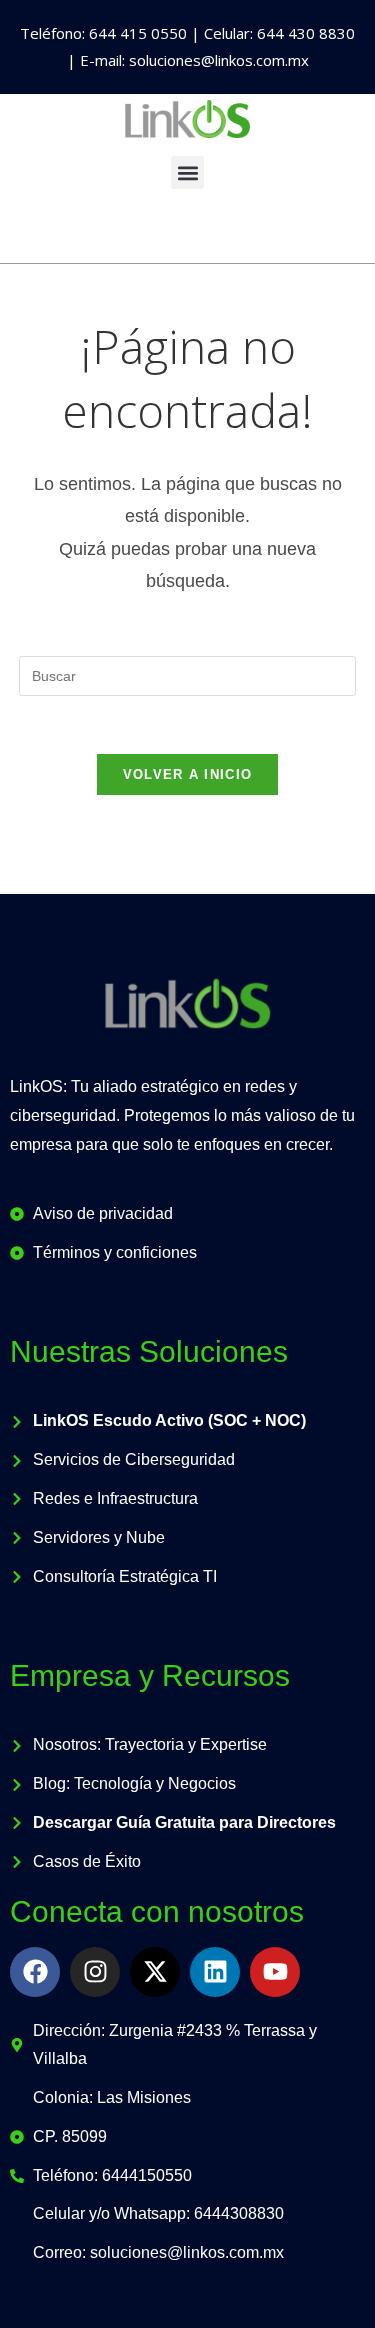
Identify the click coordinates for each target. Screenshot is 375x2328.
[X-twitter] (155, 1972)
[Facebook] (35, 1972)
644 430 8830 (306, 33)
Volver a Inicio (188, 774)
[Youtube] (275, 1972)
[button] (187, 172)
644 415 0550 (138, 33)
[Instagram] (95, 1972)
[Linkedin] (215, 1972)
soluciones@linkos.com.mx (219, 60)
